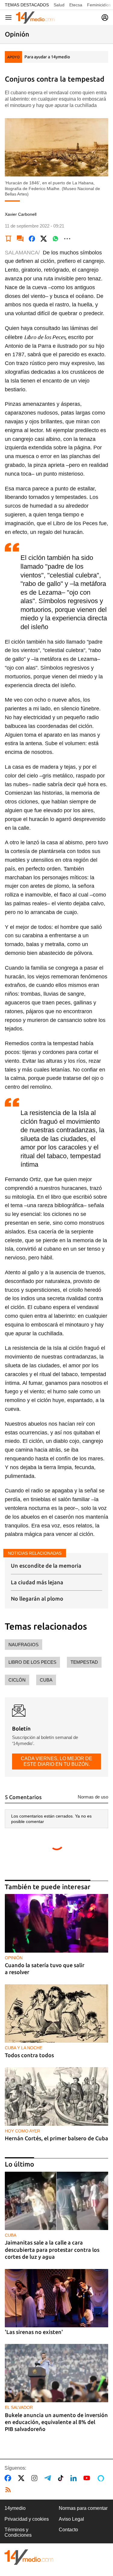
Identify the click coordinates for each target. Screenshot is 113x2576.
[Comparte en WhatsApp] (55, 239)
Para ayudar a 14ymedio (47, 57)
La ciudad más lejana (37, 1582)
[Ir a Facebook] (9, 2478)
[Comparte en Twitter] (44, 239)
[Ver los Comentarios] (20, 239)
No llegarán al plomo (37, 1598)
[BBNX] (29, 2557)
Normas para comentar (83, 2508)
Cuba (46, 1680)
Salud (59, 5)
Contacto (68, 2530)
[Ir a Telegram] (49, 2478)
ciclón (17, 1680)
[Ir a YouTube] (88, 2478)
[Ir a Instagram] (36, 2478)
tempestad (84, 1662)
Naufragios (24, 1645)
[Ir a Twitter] (22, 2478)
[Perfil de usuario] (105, 18)
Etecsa (76, 5)
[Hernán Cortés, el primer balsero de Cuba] (56, 2096)
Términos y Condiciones (18, 2532)
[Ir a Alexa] (102, 2478)
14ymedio (15, 2508)
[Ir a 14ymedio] (35, 18)
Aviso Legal (71, 2519)
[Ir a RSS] (9, 2490)
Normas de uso (93, 1797)
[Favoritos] (8, 239)
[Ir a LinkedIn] (75, 2478)
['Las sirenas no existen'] (56, 2298)
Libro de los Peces (32, 1662)
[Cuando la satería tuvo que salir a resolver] (56, 1923)
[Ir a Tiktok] (62, 2478)
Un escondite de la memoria (46, 1566)
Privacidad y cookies (27, 2519)
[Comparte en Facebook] (32, 239)
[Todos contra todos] (56, 2014)
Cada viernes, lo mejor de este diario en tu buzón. (56, 1761)
